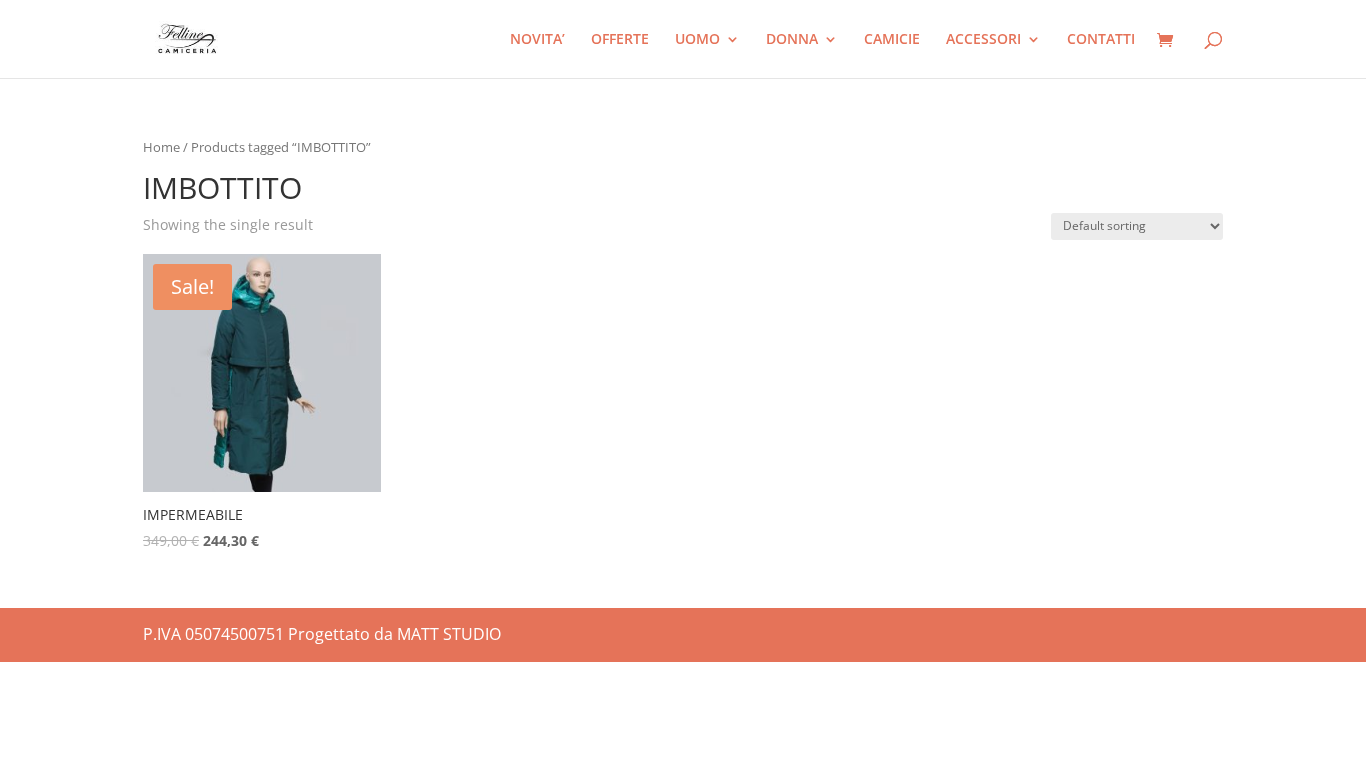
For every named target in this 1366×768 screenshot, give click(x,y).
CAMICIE (892, 40)
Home (161, 147)
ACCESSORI (983, 40)
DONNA (792, 40)
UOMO (697, 40)
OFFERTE (620, 40)
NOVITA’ (537, 40)
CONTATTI (1101, 40)
